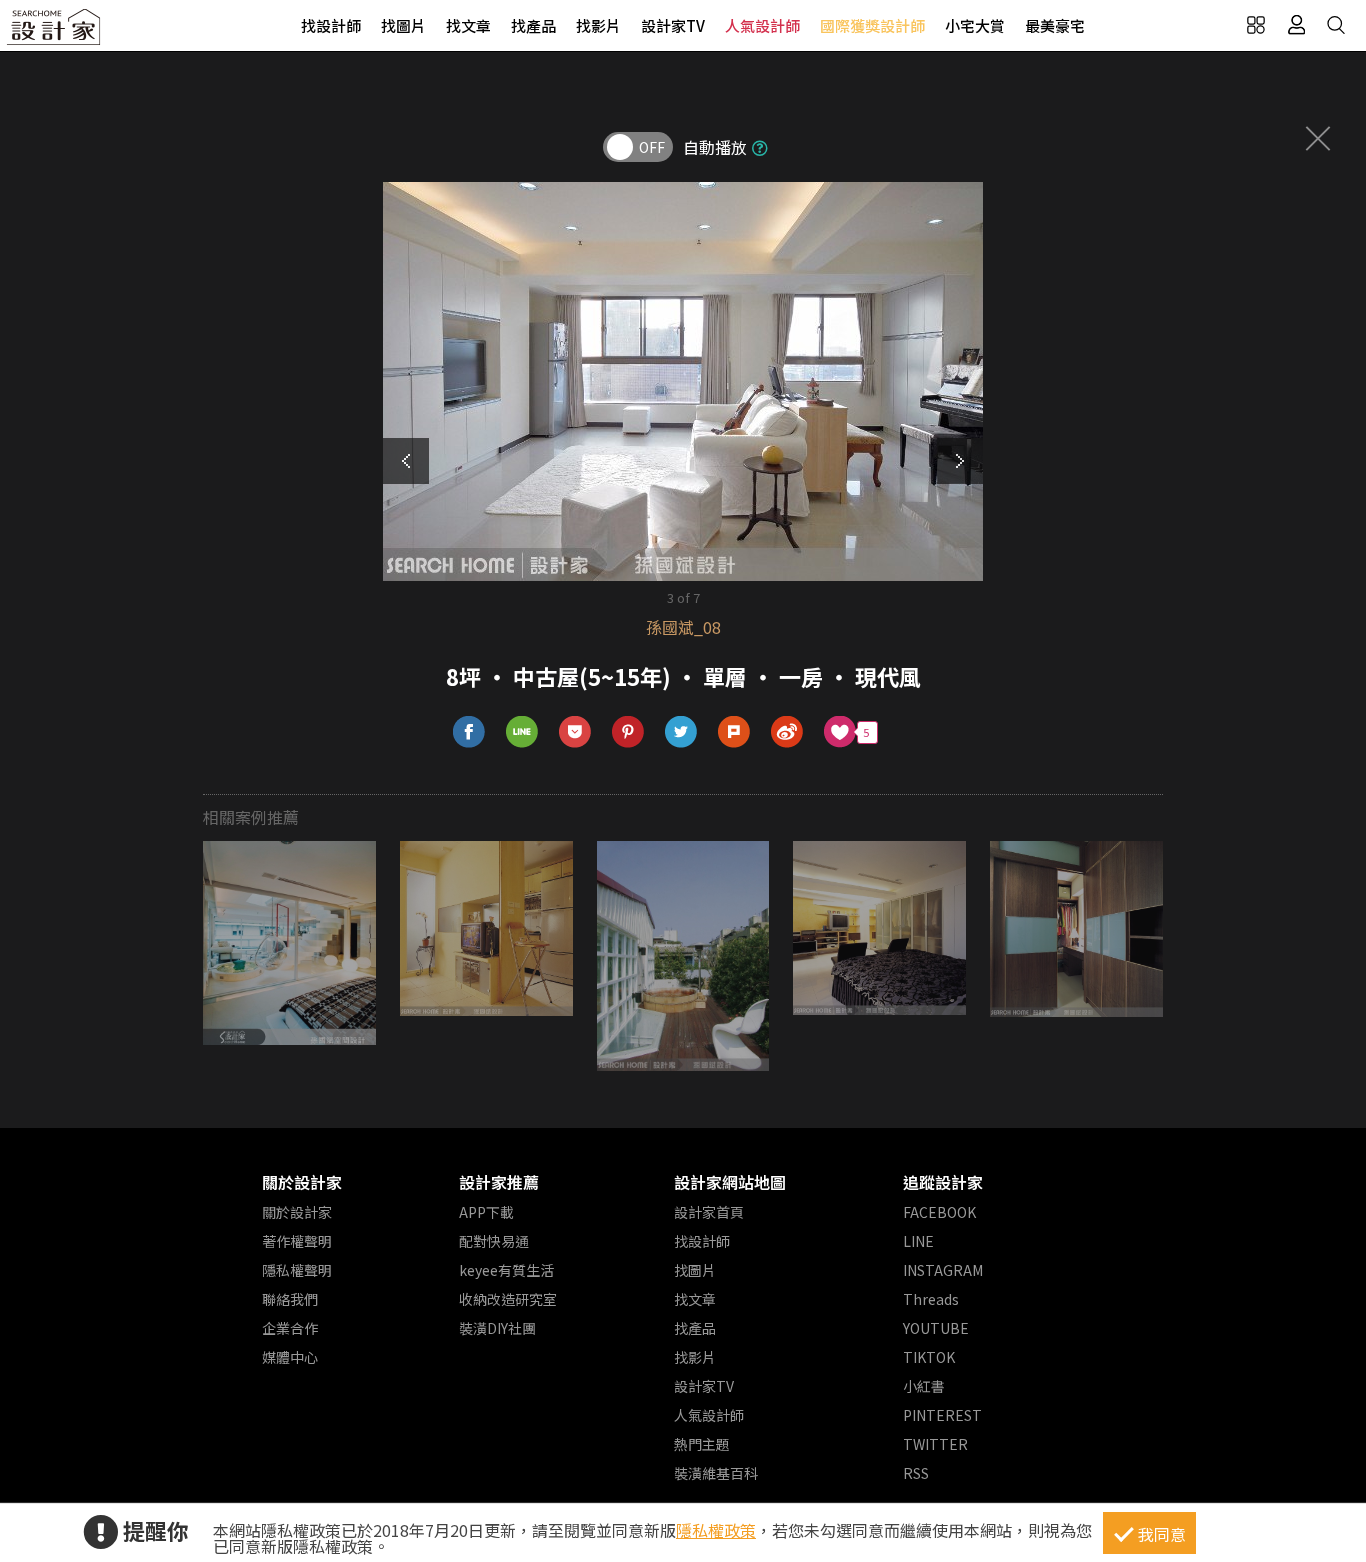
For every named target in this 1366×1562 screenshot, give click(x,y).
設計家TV (673, 25)
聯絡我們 (290, 1299)
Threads (931, 1299)
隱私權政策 (716, 1530)
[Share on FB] (469, 732)
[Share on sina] (787, 732)
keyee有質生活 (506, 1270)
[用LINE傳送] (522, 732)
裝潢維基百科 (716, 1473)
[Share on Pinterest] (628, 732)
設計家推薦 (499, 1182)
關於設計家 (302, 1182)
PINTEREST (942, 1415)
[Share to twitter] (681, 732)
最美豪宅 (1055, 25)
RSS (916, 1473)
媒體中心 (290, 1357)
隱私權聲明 (297, 1270)
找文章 (468, 25)
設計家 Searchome (55, 32)
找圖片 (403, 25)
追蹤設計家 (943, 1182)
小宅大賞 (975, 25)
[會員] (1296, 25)
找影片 (598, 25)
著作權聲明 (297, 1241)
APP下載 (486, 1212)
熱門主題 (702, 1444)
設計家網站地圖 (730, 1182)
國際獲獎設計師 (872, 25)
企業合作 (290, 1328)
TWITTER (935, 1444)
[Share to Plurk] (734, 732)
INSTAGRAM (943, 1270)
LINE (918, 1241)
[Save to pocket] (575, 732)
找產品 (533, 25)
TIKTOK (929, 1357)
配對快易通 (494, 1241)
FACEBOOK (939, 1212)
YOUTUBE (936, 1328)
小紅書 (924, 1386)
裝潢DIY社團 (497, 1328)
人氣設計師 (762, 25)
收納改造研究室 (508, 1299)
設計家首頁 (709, 1212)
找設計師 (331, 25)
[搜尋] (1336, 25)
